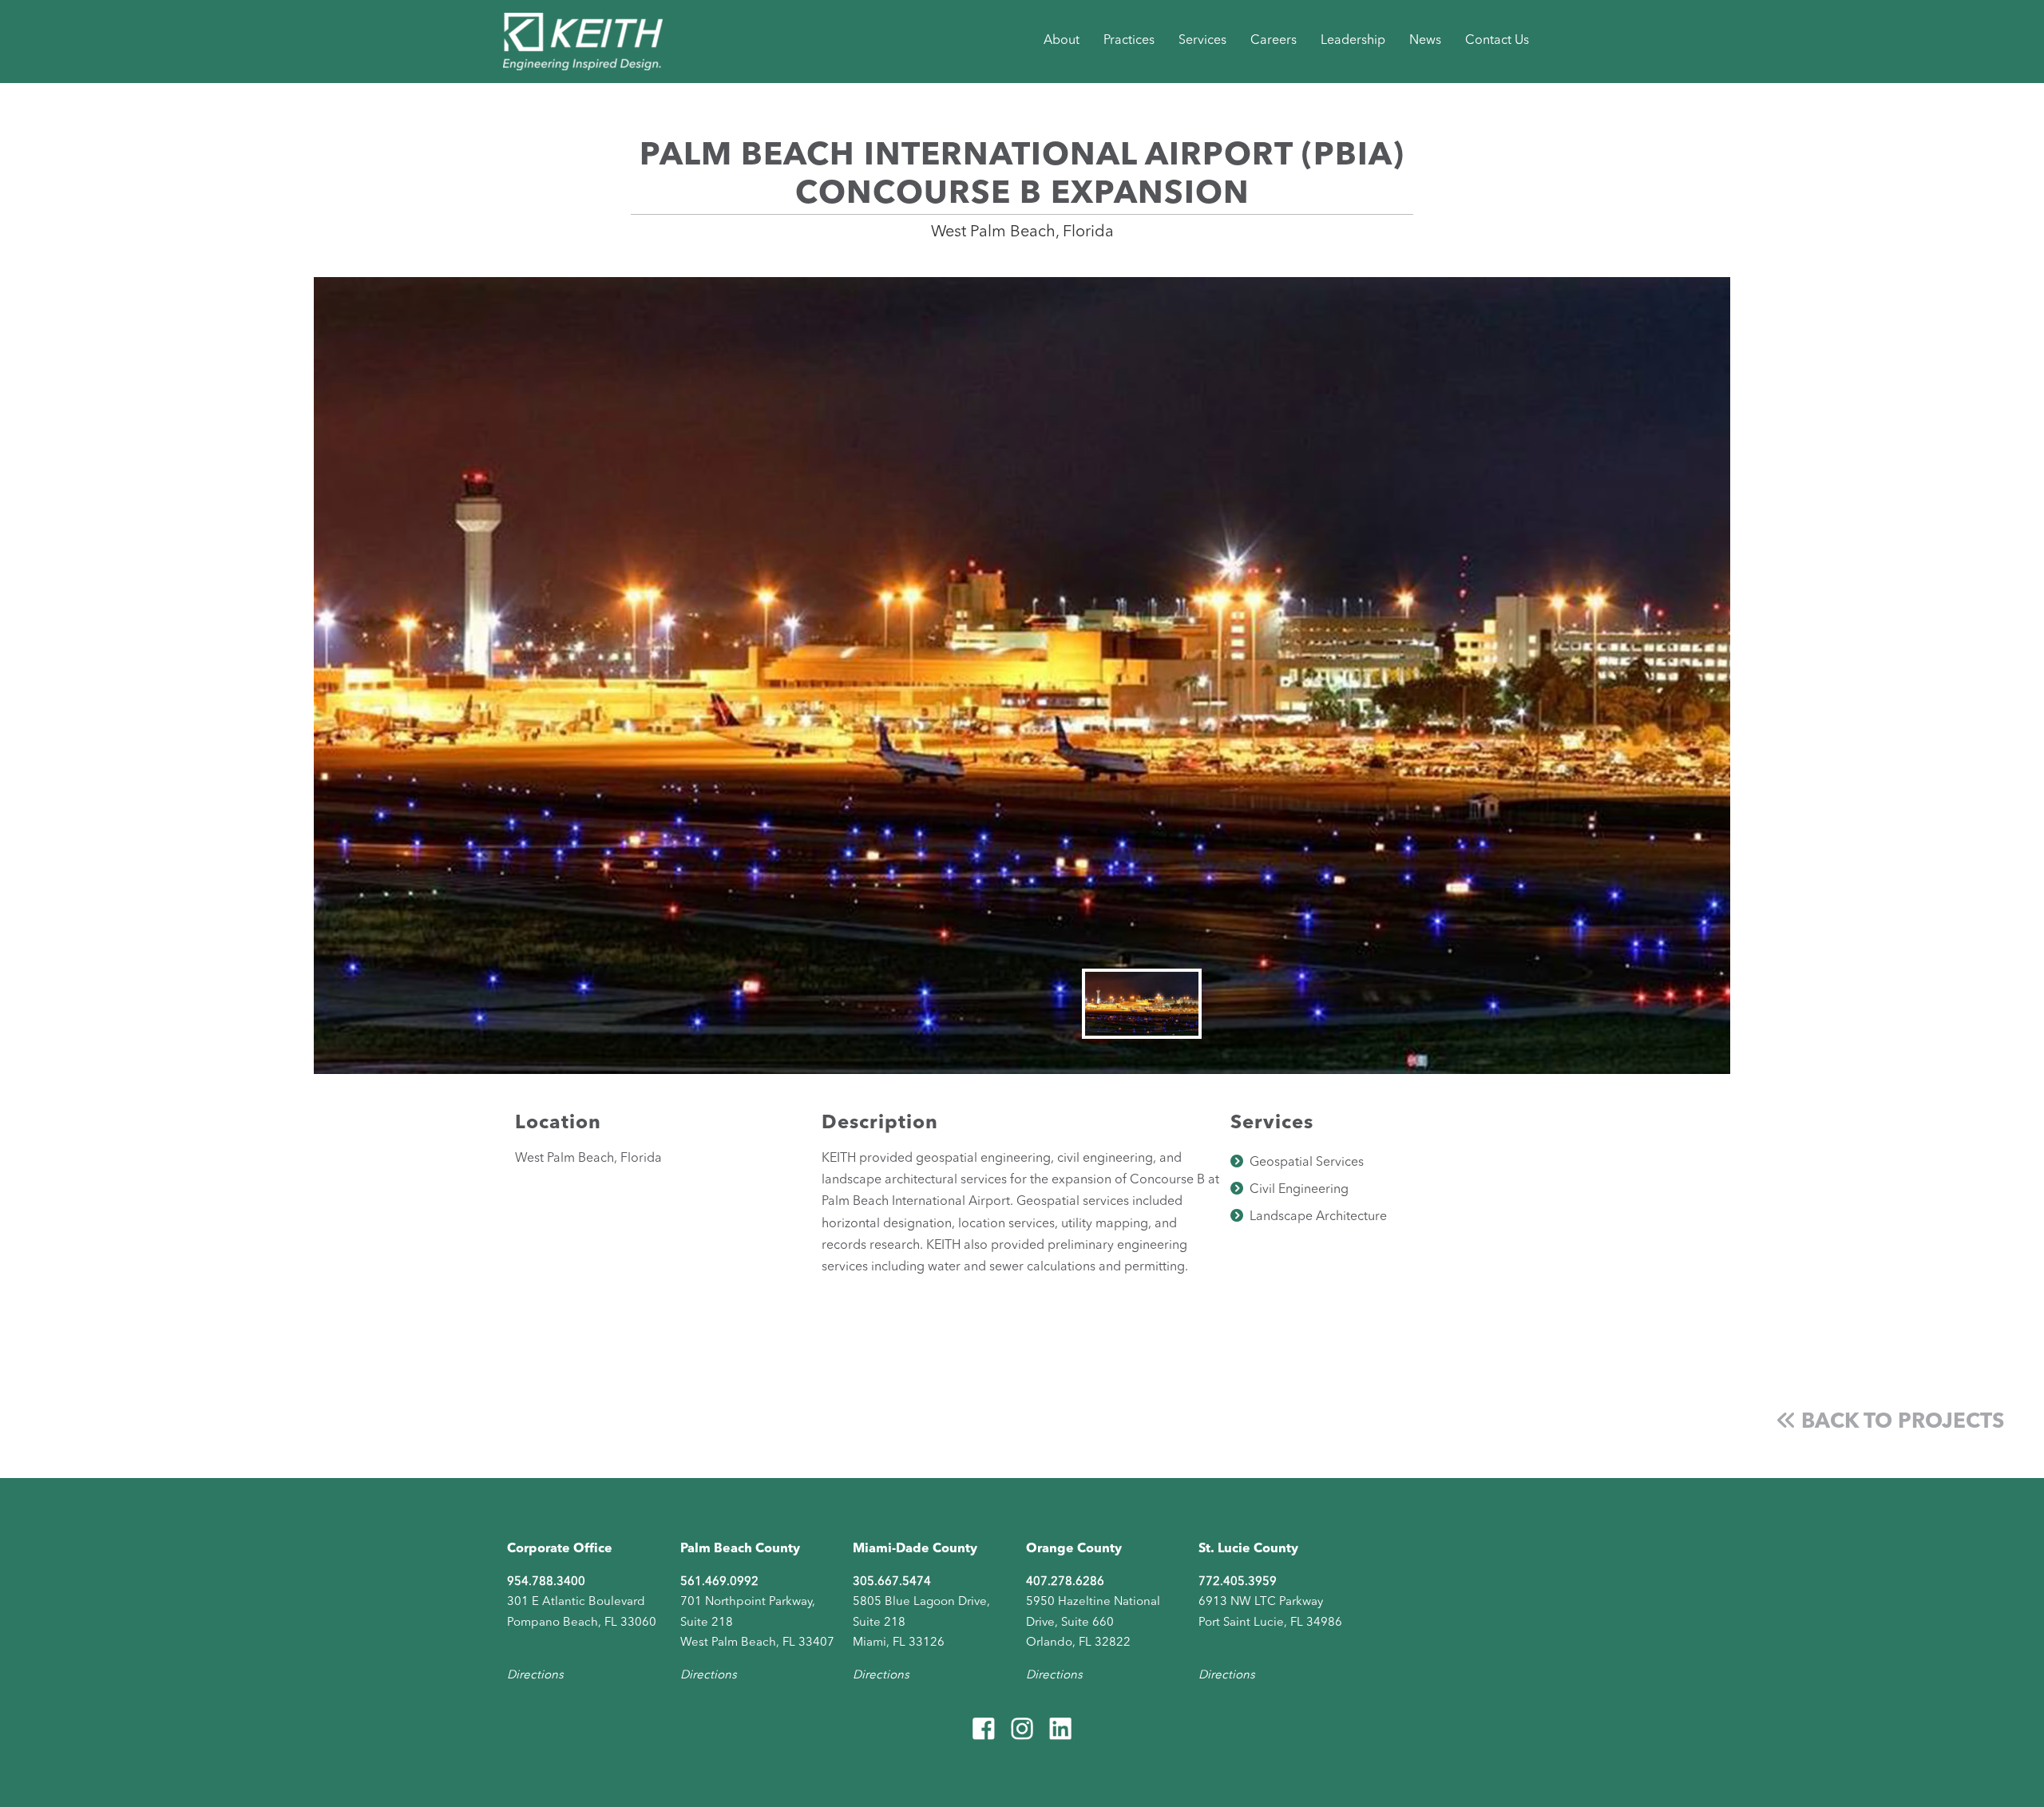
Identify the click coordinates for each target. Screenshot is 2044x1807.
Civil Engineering (1299, 1190)
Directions (535, 1676)
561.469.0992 (719, 1582)
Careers (1274, 41)
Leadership (1353, 41)
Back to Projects (1900, 1422)
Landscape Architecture (1318, 1217)
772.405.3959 (1238, 1582)
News (1425, 41)
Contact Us (1497, 41)
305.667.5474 (892, 1582)
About (1062, 41)
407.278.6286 (1065, 1582)
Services (1202, 41)
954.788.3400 (546, 1582)
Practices (1129, 41)
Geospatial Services (1307, 1163)
